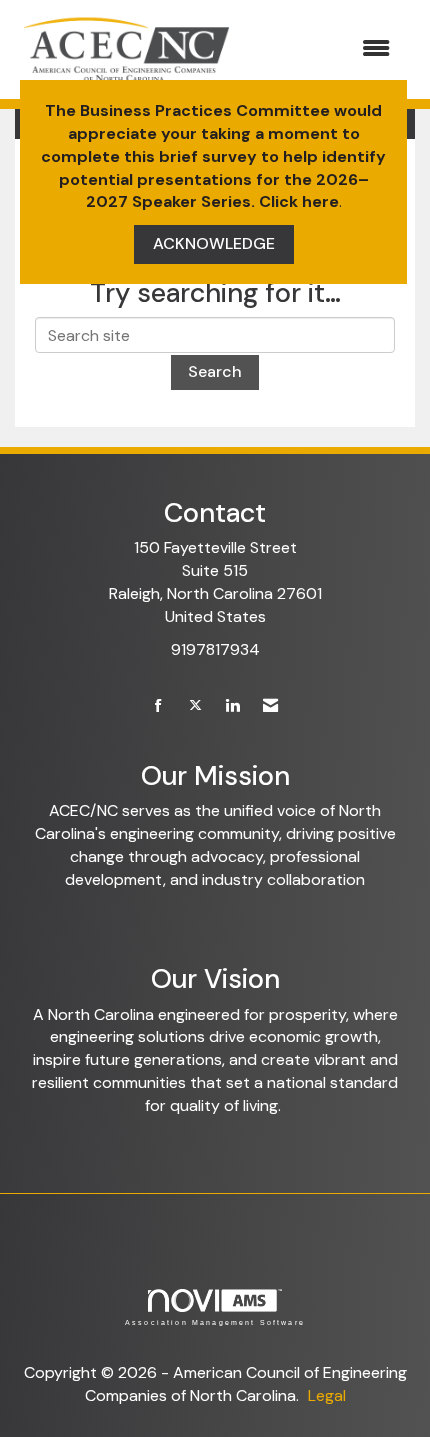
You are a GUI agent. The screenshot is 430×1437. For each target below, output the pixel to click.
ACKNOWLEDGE (214, 243)
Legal (327, 1395)
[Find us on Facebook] (158, 706)
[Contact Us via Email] (270, 706)
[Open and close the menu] (324, 49)
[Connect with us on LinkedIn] (232, 706)
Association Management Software (215, 1322)
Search (215, 371)
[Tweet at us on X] (195, 706)
